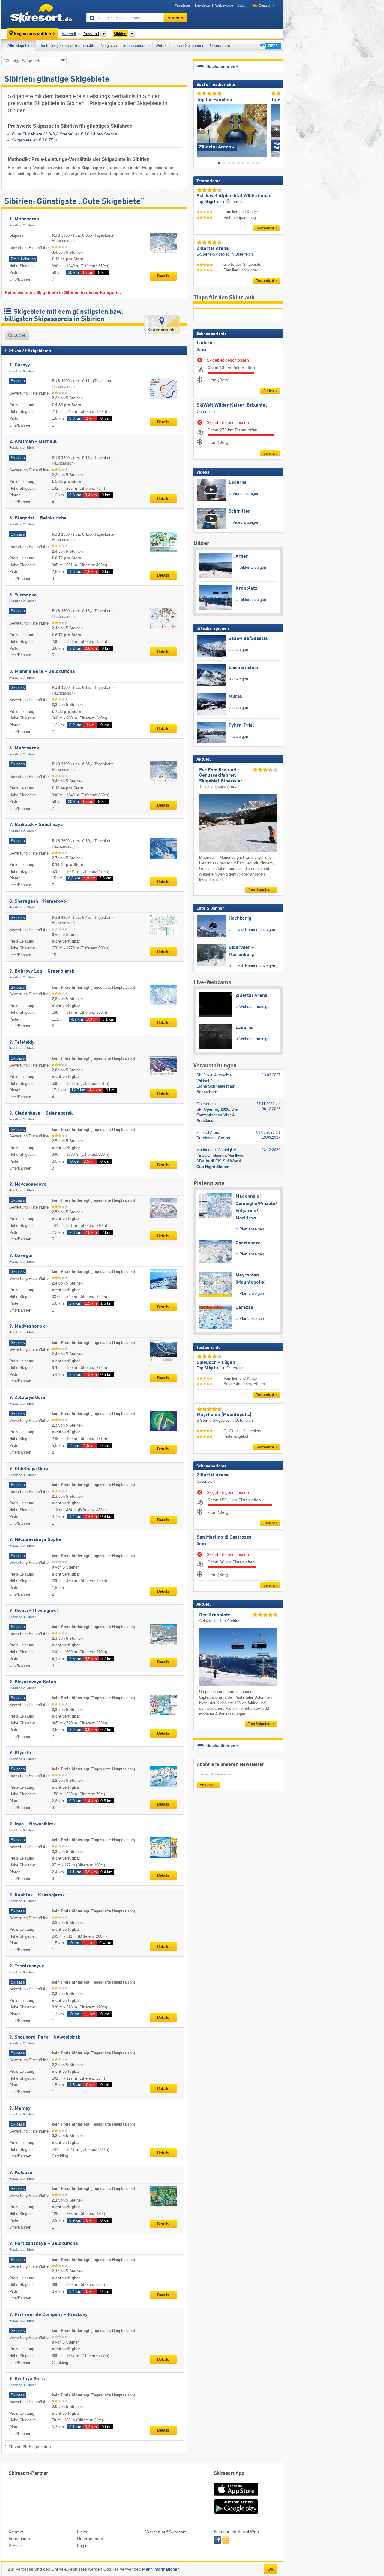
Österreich (206, 412)
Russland (16, 225)
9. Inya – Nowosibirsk (33, 1824)
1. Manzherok (24, 219)
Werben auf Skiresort (166, 2532)
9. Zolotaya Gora (27, 1398)
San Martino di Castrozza (224, 1537)
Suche (19, 335)
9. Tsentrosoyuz (27, 1966)
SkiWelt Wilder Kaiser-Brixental (232, 405)
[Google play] (236, 2513)
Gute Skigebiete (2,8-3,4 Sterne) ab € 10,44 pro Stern (63, 134)
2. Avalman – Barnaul (33, 442)
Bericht (269, 391)
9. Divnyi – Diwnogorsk (34, 1611)
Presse (15, 2546)
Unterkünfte (220, 45)
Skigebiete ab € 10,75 (33, 140)
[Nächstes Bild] (276, 129)
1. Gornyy (20, 365)
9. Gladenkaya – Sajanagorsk (41, 1113)
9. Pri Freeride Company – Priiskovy (48, 2315)
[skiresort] (41, 14)
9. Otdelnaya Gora (29, 1469)
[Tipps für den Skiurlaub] (269, 46)
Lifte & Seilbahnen (188, 45)
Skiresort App (229, 2473)
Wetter (161, 45)
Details (163, 276)
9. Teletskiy (22, 1043)
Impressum (19, 2539)
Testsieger (183, 5)
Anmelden (208, 1785)
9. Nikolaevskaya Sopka (35, 1540)
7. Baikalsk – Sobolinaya (36, 825)
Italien (202, 349)
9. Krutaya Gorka (28, 2379)
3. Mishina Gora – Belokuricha (42, 672)
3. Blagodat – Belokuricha (38, 518)
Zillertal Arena (213, 1475)
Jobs (241, 5)
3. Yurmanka (23, 595)
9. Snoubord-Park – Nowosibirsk (45, 2037)
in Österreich (233, 202)
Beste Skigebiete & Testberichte (67, 45)
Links (82, 2532)
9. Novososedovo (28, 1185)
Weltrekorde (224, 5)
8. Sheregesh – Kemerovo (38, 901)
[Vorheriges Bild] (201, 129)
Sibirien (31, 225)
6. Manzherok (24, 748)
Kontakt (16, 2532)
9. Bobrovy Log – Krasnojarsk (42, 971)
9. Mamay (20, 2108)
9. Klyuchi (20, 1753)
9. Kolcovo (21, 2173)
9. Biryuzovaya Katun (33, 1682)
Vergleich (109, 45)
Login (82, 2546)
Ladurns (206, 343)
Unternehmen (90, 2539)
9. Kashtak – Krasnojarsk (37, 1895)
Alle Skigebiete (21, 45)
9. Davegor (21, 1256)
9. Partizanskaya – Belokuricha (44, 2244)
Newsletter (203, 5)
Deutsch (265, 5)
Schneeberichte (136, 45)
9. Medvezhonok (27, 1327)
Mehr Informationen (161, 2569)
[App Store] (236, 2496)
